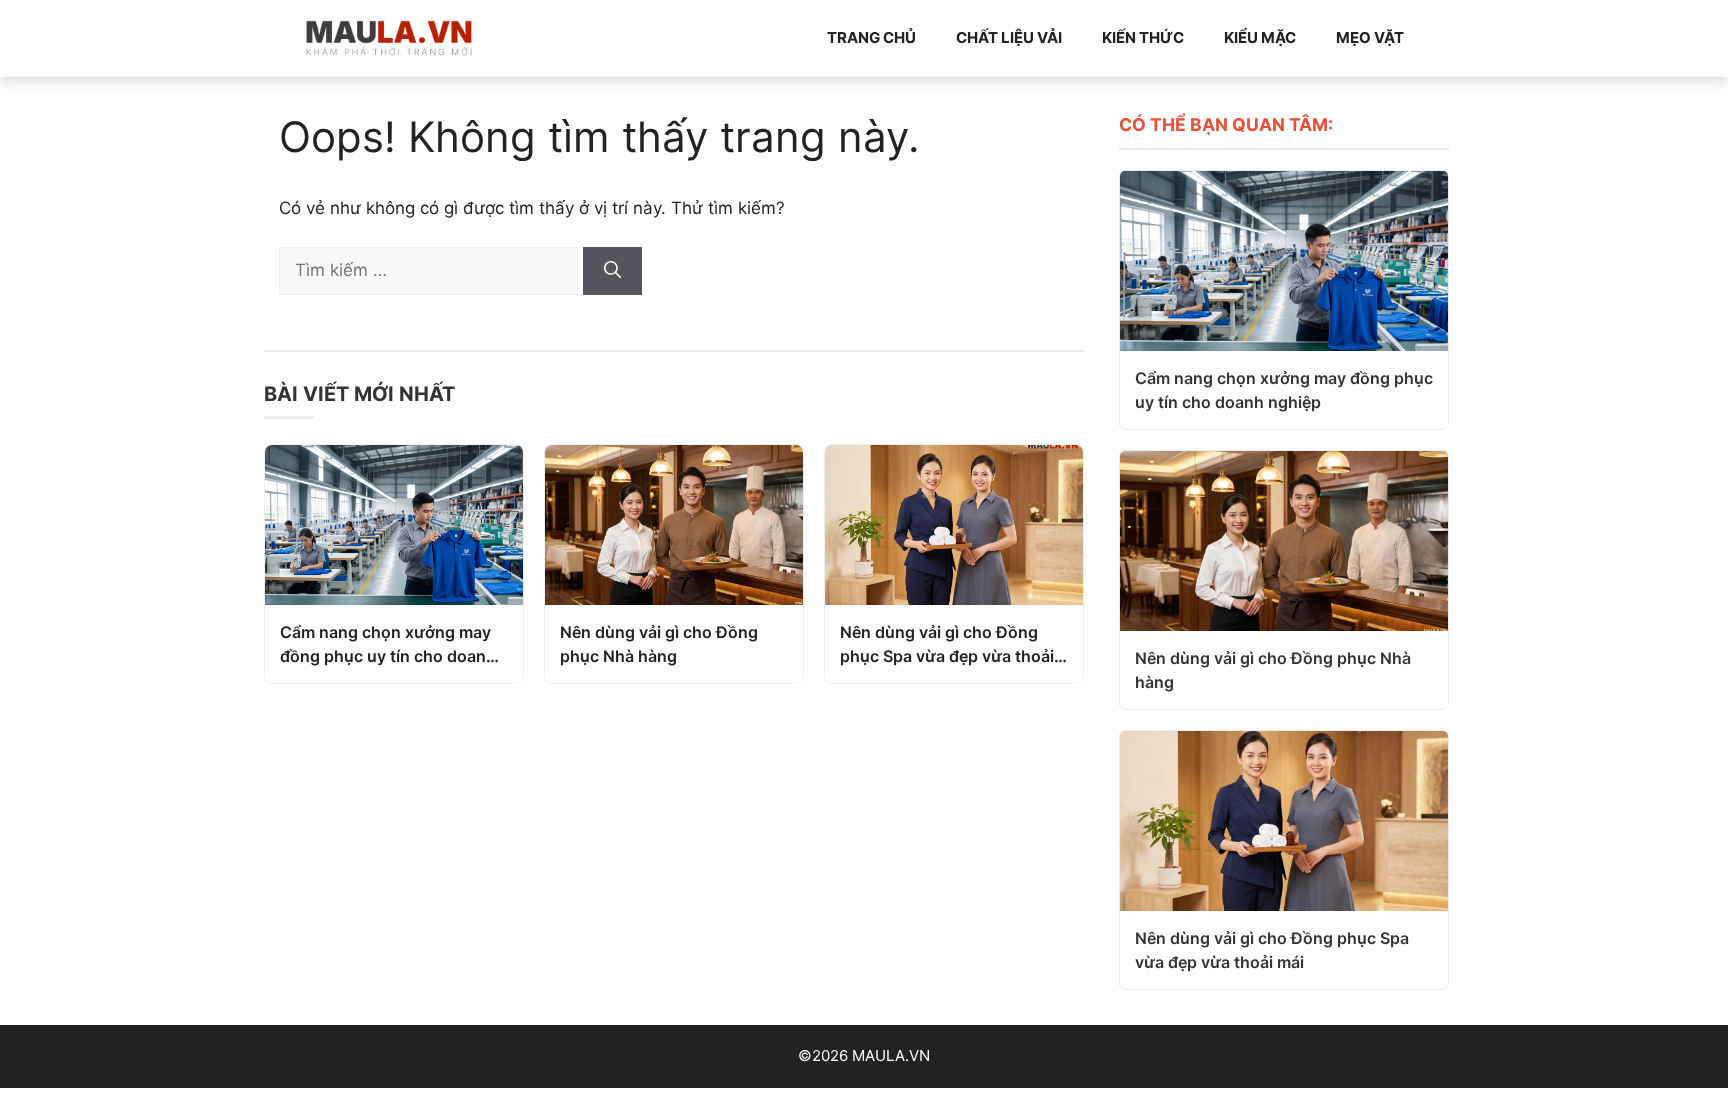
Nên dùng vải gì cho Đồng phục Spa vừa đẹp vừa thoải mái (947, 645)
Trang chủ (871, 37)
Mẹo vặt (1370, 37)
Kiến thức (1143, 37)
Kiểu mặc (1260, 37)
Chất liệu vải (1009, 37)
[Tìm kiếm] (612, 271)
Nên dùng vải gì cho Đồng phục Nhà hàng (659, 644)
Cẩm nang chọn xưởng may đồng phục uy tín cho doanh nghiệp (388, 645)
